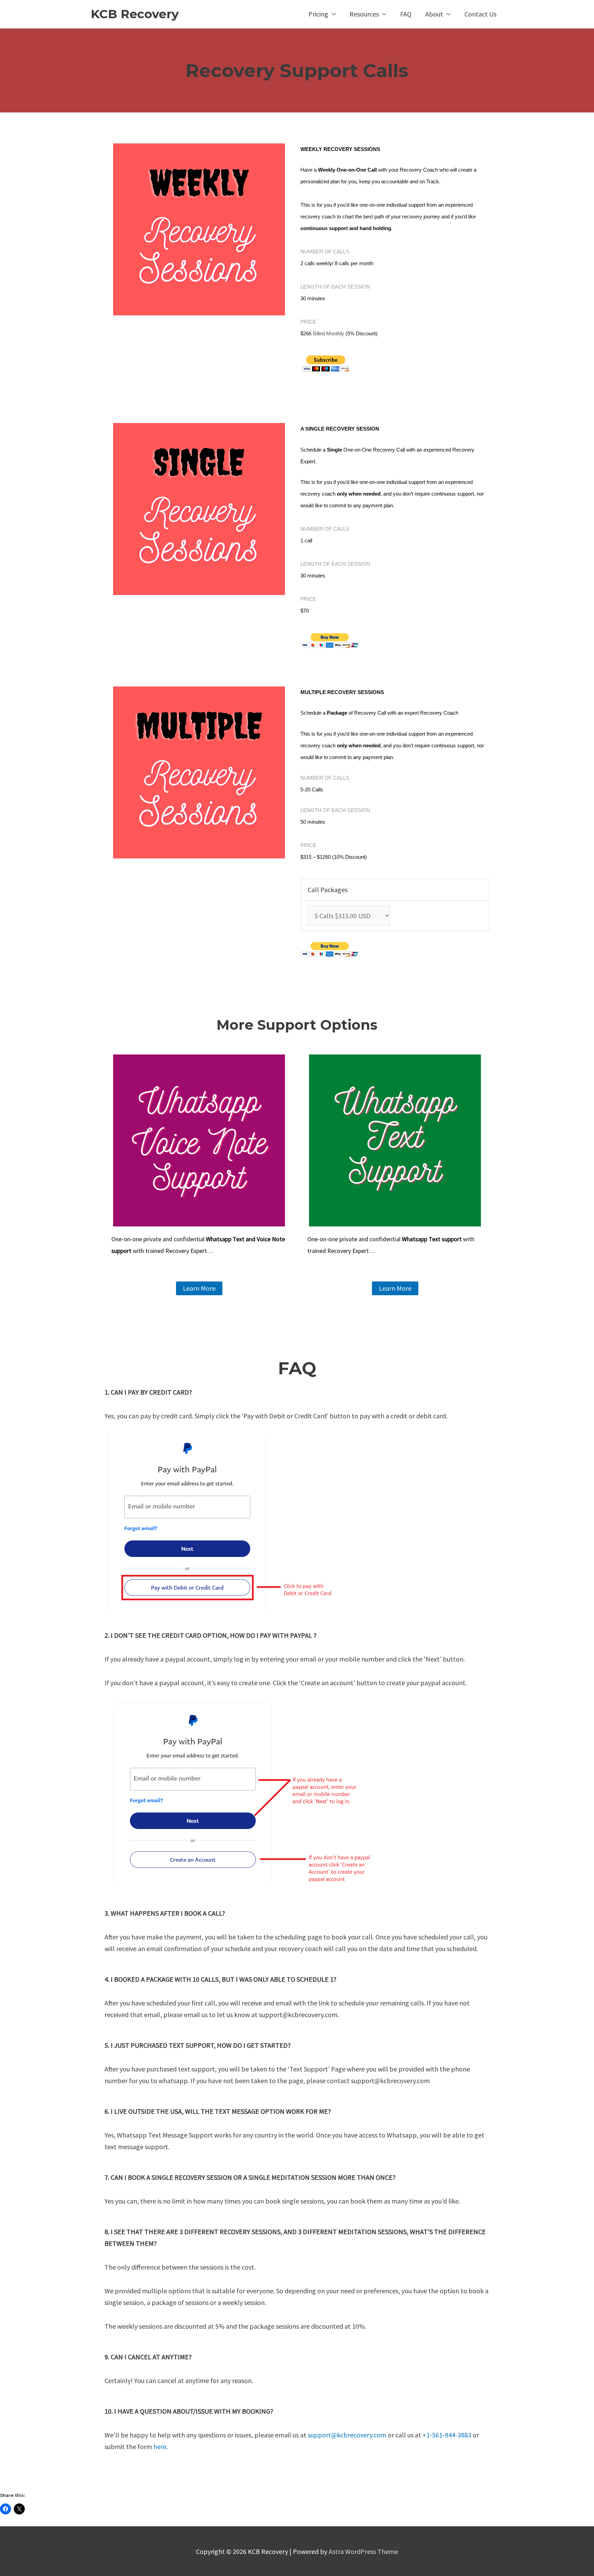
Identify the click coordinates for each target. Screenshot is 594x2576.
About (434, 14)
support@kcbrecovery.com (347, 2435)
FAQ (406, 14)
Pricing (318, 14)
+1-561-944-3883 (447, 2435)
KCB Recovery (135, 14)
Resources (364, 14)
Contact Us (480, 14)
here (160, 2447)
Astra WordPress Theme (363, 2551)
